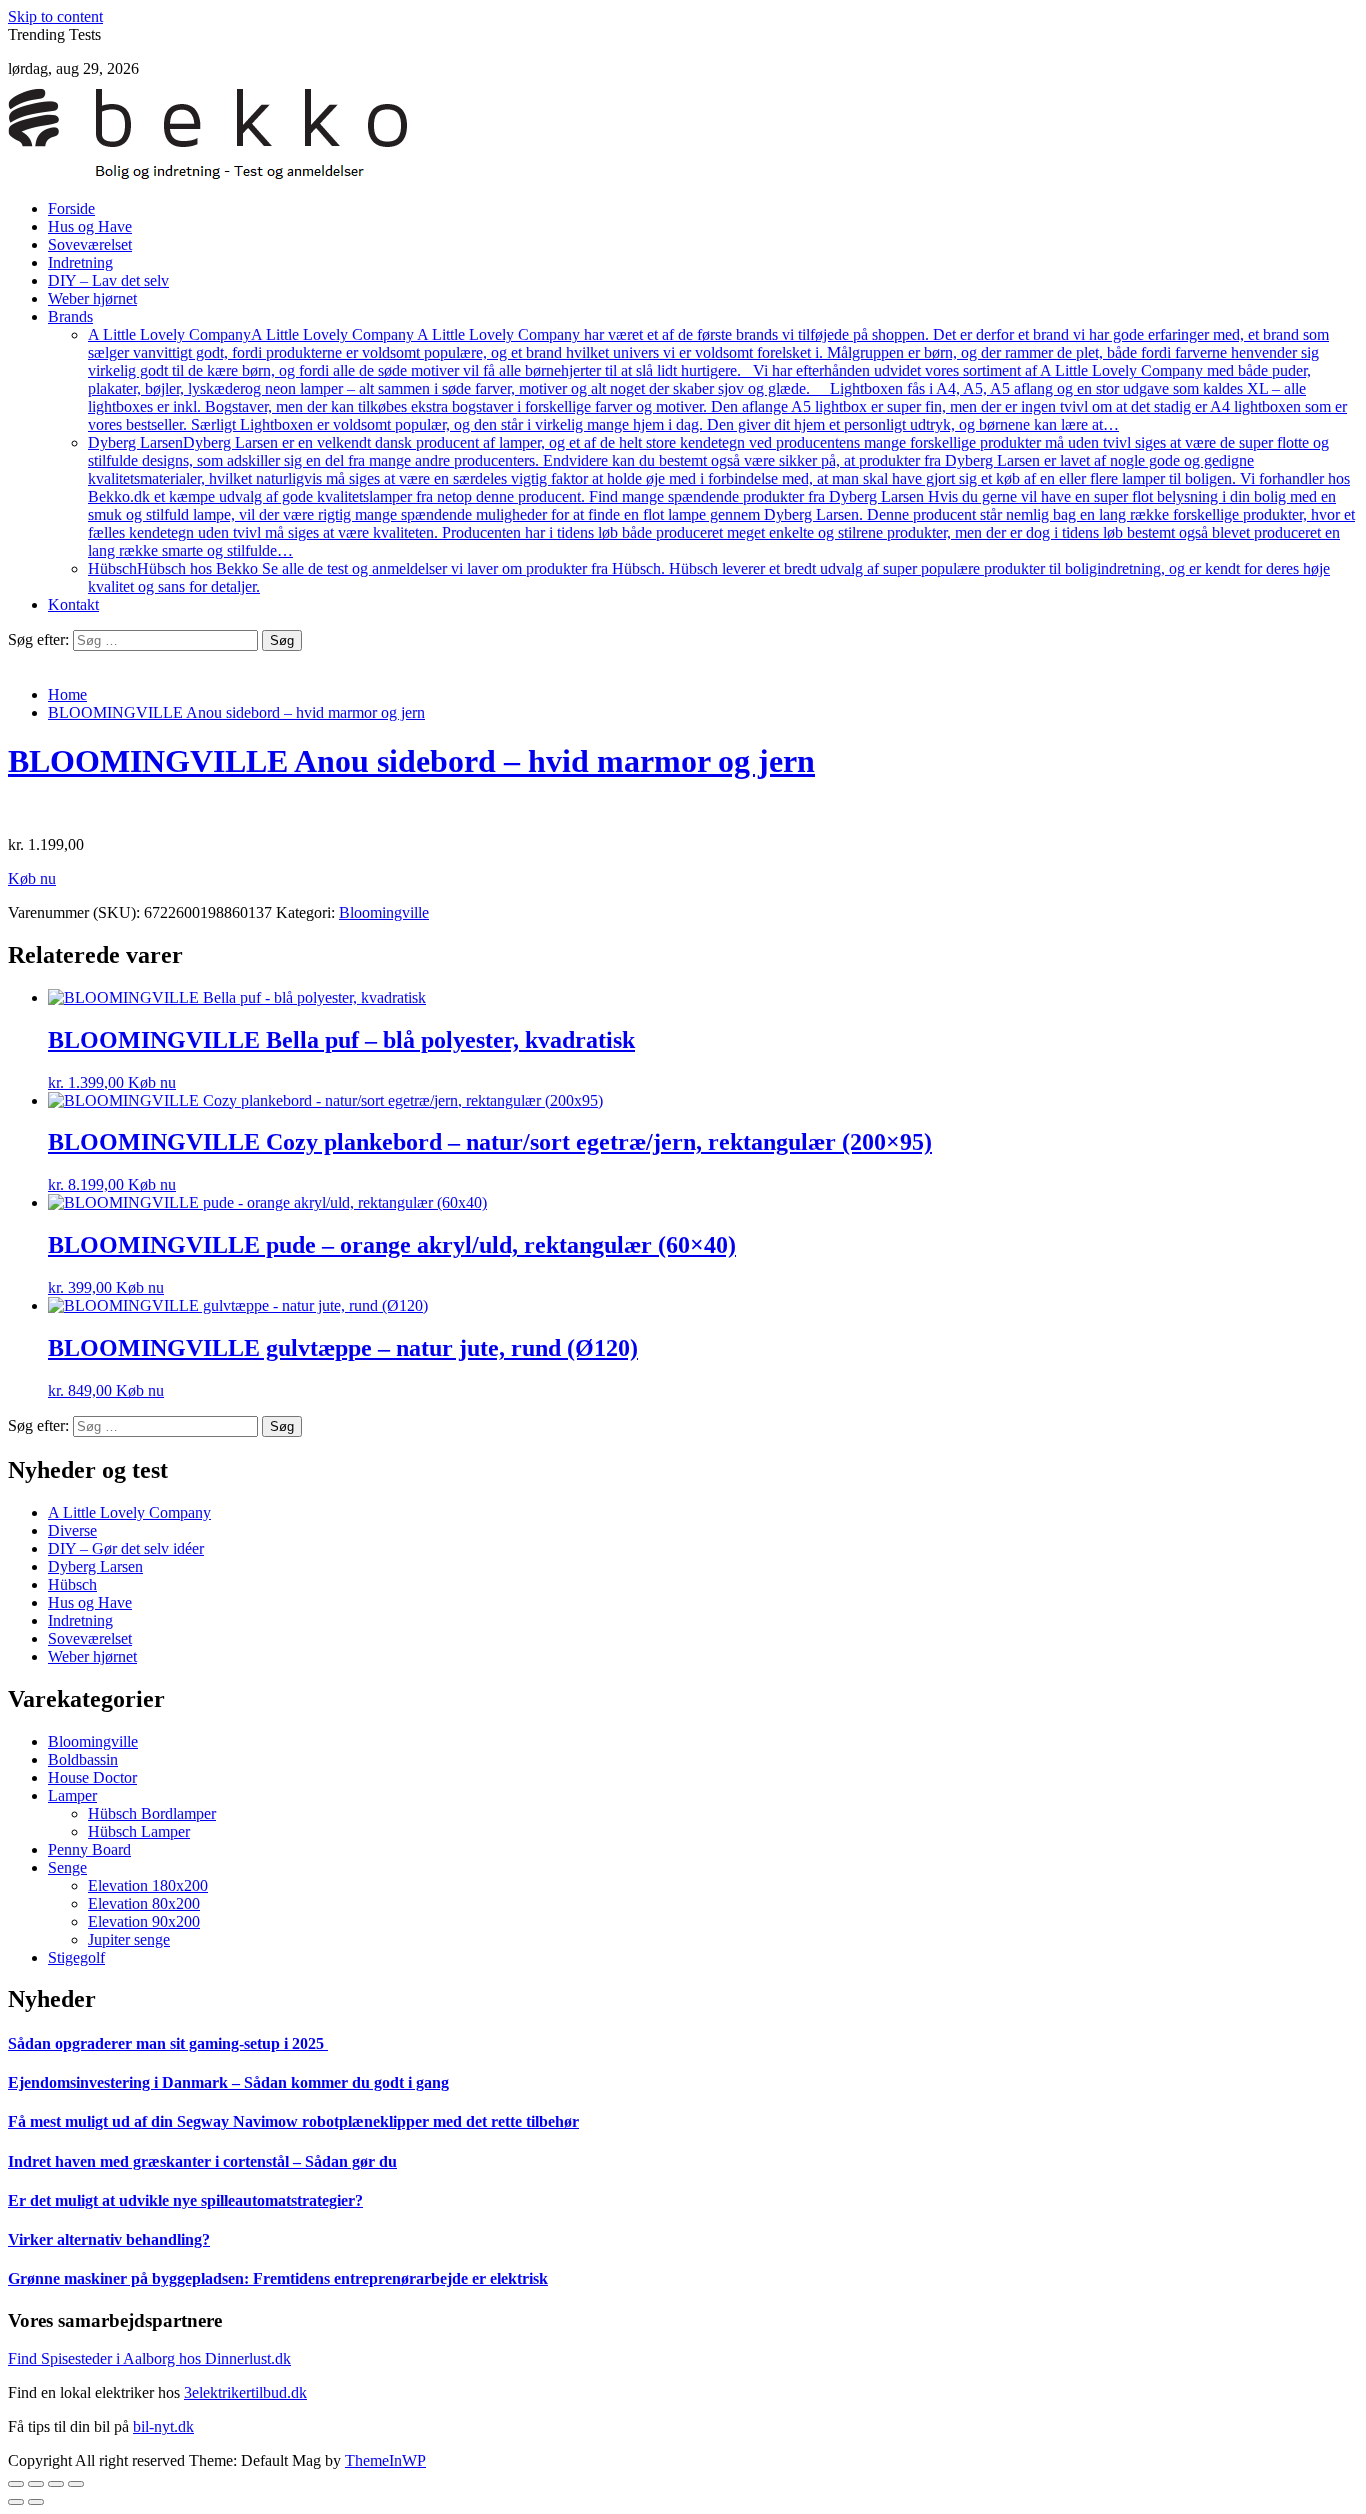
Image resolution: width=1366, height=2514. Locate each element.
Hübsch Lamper (139, 1831)
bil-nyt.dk (163, 2426)
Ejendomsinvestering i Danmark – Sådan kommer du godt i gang (228, 2082)
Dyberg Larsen (721, 496)
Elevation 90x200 (144, 1921)
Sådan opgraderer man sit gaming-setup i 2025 (168, 2043)
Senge (67, 1867)
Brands (70, 316)
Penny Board (89, 1849)
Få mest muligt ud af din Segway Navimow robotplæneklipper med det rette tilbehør (293, 2121)
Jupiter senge (129, 1939)
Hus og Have (90, 226)
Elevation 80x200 (144, 1903)
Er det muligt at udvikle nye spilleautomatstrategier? (185, 2200)
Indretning (80, 262)
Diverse (72, 1530)
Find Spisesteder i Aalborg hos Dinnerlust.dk (149, 2358)
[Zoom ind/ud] (76, 2484)
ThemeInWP (385, 2460)
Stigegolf (76, 1957)
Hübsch (72, 1584)
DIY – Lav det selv (108, 280)
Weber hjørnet (92, 298)
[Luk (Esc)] (16, 2484)
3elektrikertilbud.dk (245, 2392)
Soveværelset (90, 244)
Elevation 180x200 (148, 1885)
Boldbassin (83, 1759)
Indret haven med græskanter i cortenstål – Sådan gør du (202, 2161)
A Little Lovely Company (717, 379)
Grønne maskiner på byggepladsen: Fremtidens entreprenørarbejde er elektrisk (278, 2278)
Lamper (72, 1795)
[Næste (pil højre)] (36, 2502)
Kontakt (73, 604)
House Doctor (92, 1777)
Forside (71, 208)
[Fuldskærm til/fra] (56, 2484)
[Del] (36, 2484)
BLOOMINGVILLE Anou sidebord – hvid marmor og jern (411, 761)
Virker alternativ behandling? (109, 2239)
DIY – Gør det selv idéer (126, 1548)
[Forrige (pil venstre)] (16, 2502)
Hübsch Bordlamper (152, 1813)
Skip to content (55, 16)
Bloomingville (384, 912)
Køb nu (32, 878)
